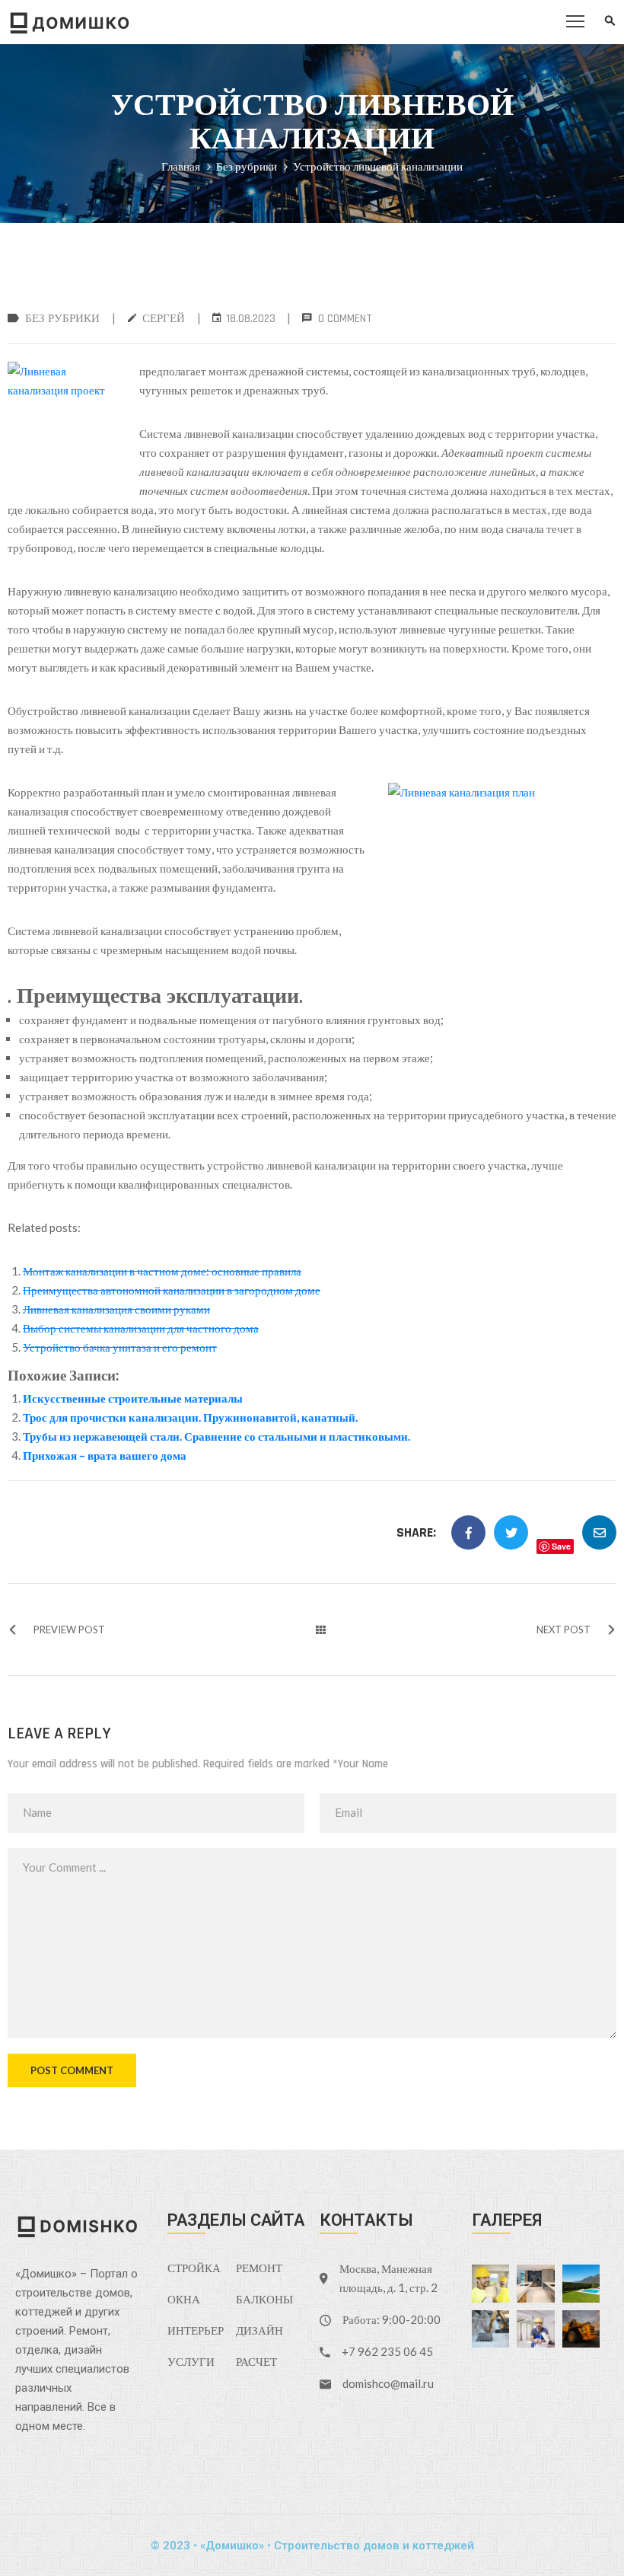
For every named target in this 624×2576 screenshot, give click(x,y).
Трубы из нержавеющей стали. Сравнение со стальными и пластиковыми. (216, 1436)
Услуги (191, 2362)
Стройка (194, 2269)
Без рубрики (247, 166)
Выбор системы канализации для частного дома (141, 1328)
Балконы (264, 2300)
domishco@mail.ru (388, 2383)
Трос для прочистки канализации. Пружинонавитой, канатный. (190, 1417)
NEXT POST (564, 1630)
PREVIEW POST (69, 1630)
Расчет (256, 2362)
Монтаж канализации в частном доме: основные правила (162, 1271)
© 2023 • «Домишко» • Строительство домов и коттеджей (312, 2546)
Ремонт (259, 2269)
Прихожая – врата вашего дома (105, 1455)
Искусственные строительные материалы (133, 1398)
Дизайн (259, 2331)
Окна (184, 2300)
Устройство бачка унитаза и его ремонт (120, 1347)
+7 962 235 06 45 (387, 2351)
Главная (181, 166)
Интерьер (196, 2331)
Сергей (164, 319)
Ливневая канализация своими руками (116, 1309)
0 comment (345, 319)
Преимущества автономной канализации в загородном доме (172, 1290)
